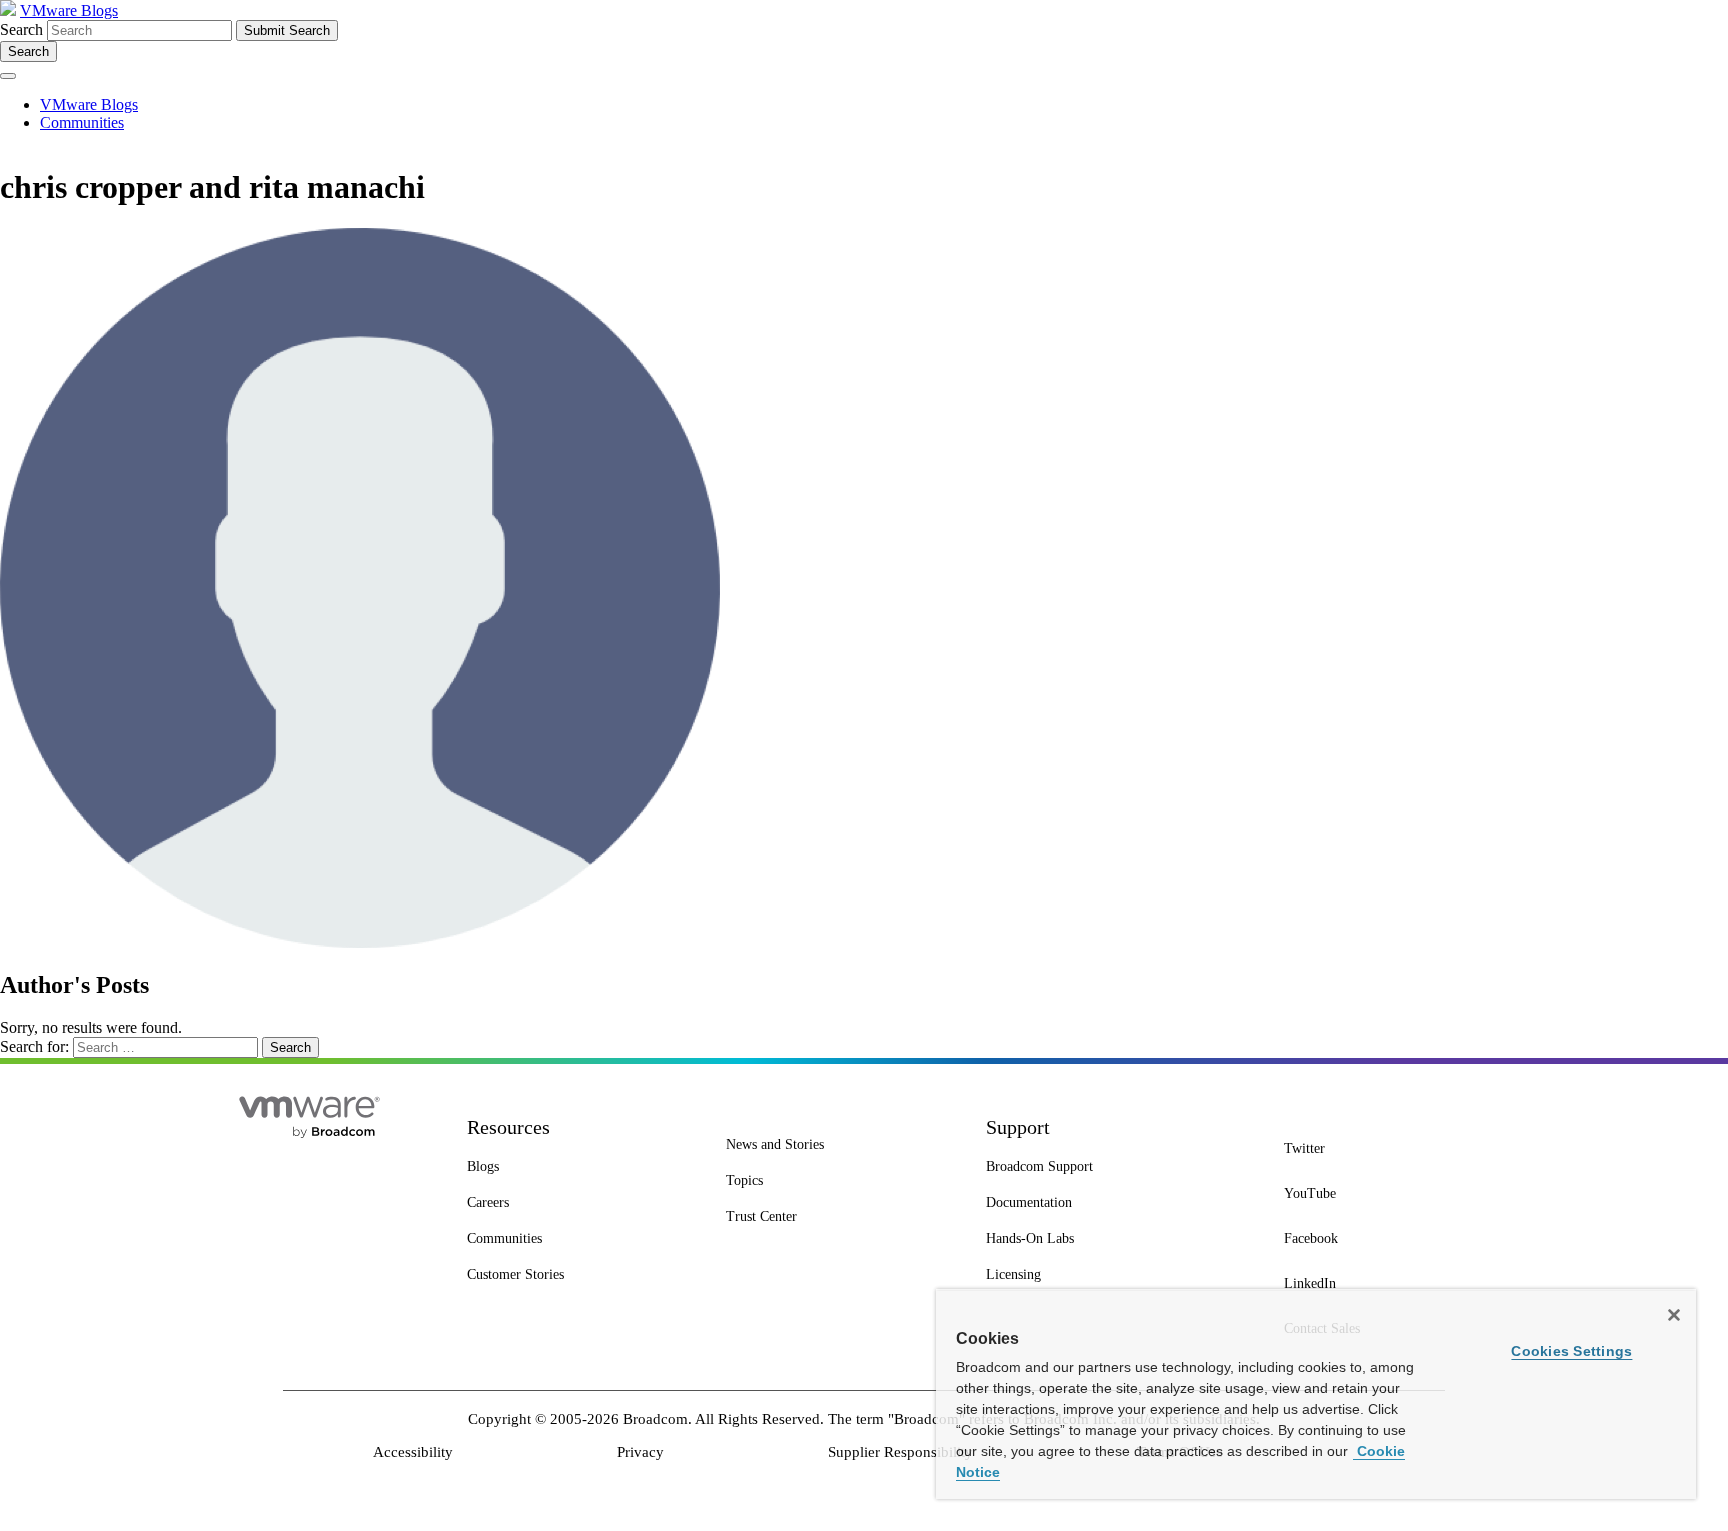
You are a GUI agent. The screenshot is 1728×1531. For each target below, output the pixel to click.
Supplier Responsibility (900, 1452)
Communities (82, 122)
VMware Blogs (69, 10)
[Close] (1674, 1315)
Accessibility (413, 1452)
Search (21, 29)
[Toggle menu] (8, 76)
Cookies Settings (1571, 1351)
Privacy (640, 1452)
